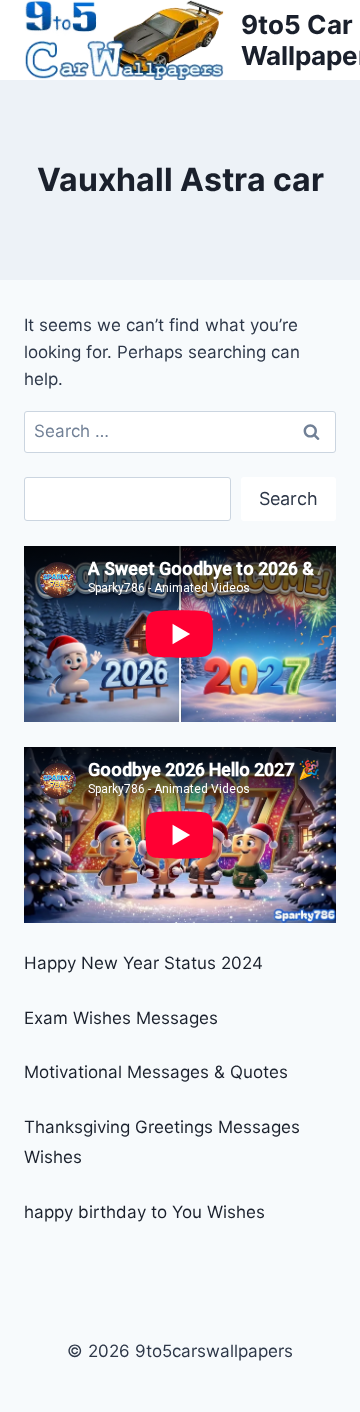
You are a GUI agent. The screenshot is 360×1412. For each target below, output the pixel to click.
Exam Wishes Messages (121, 1018)
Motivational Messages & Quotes (156, 1072)
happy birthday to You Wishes (144, 1212)
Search (288, 498)
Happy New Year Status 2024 (143, 963)
